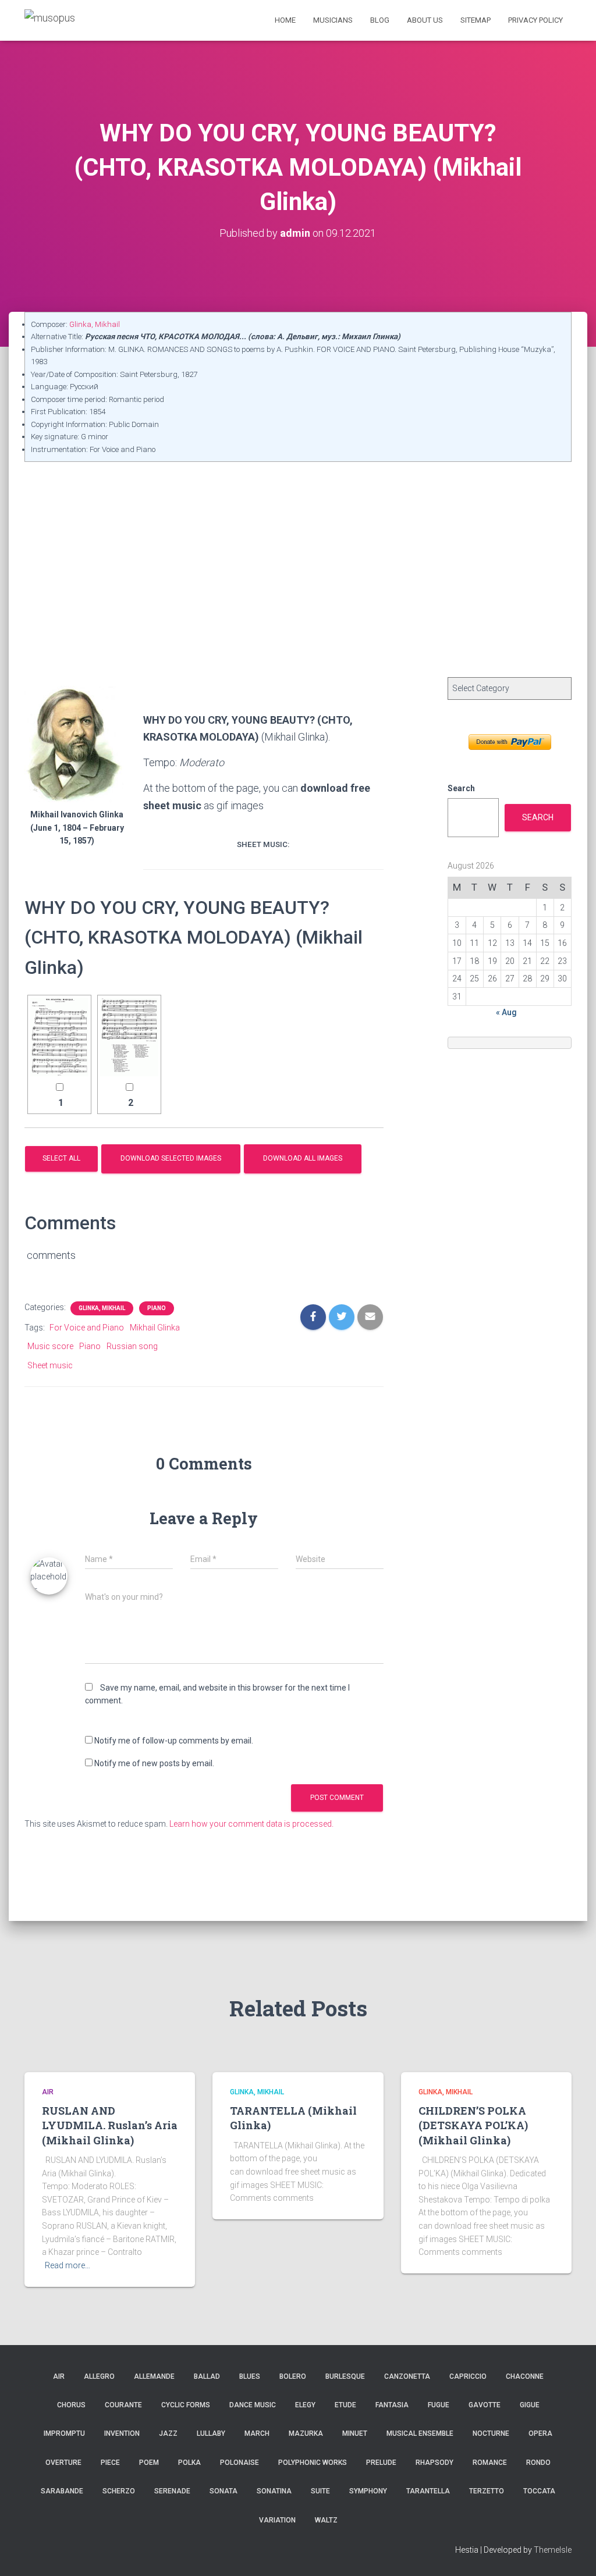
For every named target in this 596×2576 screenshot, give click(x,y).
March (257, 2433)
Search (461, 788)
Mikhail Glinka (155, 1328)
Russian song (132, 1346)
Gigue (530, 2405)
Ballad (207, 2376)
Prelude (381, 2463)
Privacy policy (535, 20)
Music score (50, 1346)
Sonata (223, 2491)
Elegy (305, 2405)
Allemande (154, 2376)
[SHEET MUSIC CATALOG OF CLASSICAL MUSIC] (50, 20)
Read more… (68, 2265)
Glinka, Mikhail (95, 324)
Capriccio (468, 2376)
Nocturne (491, 2433)
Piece (110, 2463)
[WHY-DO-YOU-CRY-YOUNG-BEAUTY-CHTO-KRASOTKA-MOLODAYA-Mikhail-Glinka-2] (129, 1037)
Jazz (168, 2433)
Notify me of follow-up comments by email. (174, 1741)
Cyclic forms (186, 2405)
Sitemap (476, 20)
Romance (490, 2463)
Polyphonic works (313, 2463)
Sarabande (62, 2491)
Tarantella (428, 2491)
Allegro (99, 2376)
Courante (123, 2405)
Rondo (538, 2463)
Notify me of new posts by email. (154, 1763)
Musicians (333, 20)
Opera (540, 2433)
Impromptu (64, 2433)
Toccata (539, 2491)
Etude (345, 2405)
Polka (189, 2463)
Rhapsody (434, 2463)
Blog (380, 20)
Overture (63, 2463)
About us (425, 20)
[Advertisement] (298, 549)
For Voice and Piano (87, 1328)
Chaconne (525, 2376)
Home (285, 20)
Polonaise (240, 2463)
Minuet (355, 2433)
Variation (277, 2520)
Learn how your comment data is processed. (251, 1824)
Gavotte (485, 2405)
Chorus (71, 2405)
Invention (122, 2433)
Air (48, 2092)
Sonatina (274, 2491)
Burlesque (345, 2376)
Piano (157, 1308)
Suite (320, 2491)
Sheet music (50, 1365)
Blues (250, 2376)
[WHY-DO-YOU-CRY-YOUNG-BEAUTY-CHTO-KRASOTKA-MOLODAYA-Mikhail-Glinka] (59, 1037)
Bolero (293, 2376)
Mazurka (306, 2433)
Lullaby (211, 2433)
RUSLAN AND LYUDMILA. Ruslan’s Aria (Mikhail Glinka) (110, 2125)
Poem (149, 2463)
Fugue (439, 2405)
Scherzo (119, 2491)
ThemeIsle (553, 2550)
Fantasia (392, 2405)
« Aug (506, 1012)
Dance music (253, 2405)
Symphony (368, 2491)
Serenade (172, 2491)
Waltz (326, 2520)
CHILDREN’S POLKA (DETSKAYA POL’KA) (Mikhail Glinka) (473, 2125)
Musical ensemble (420, 2433)
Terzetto (487, 2491)
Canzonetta (407, 2376)
